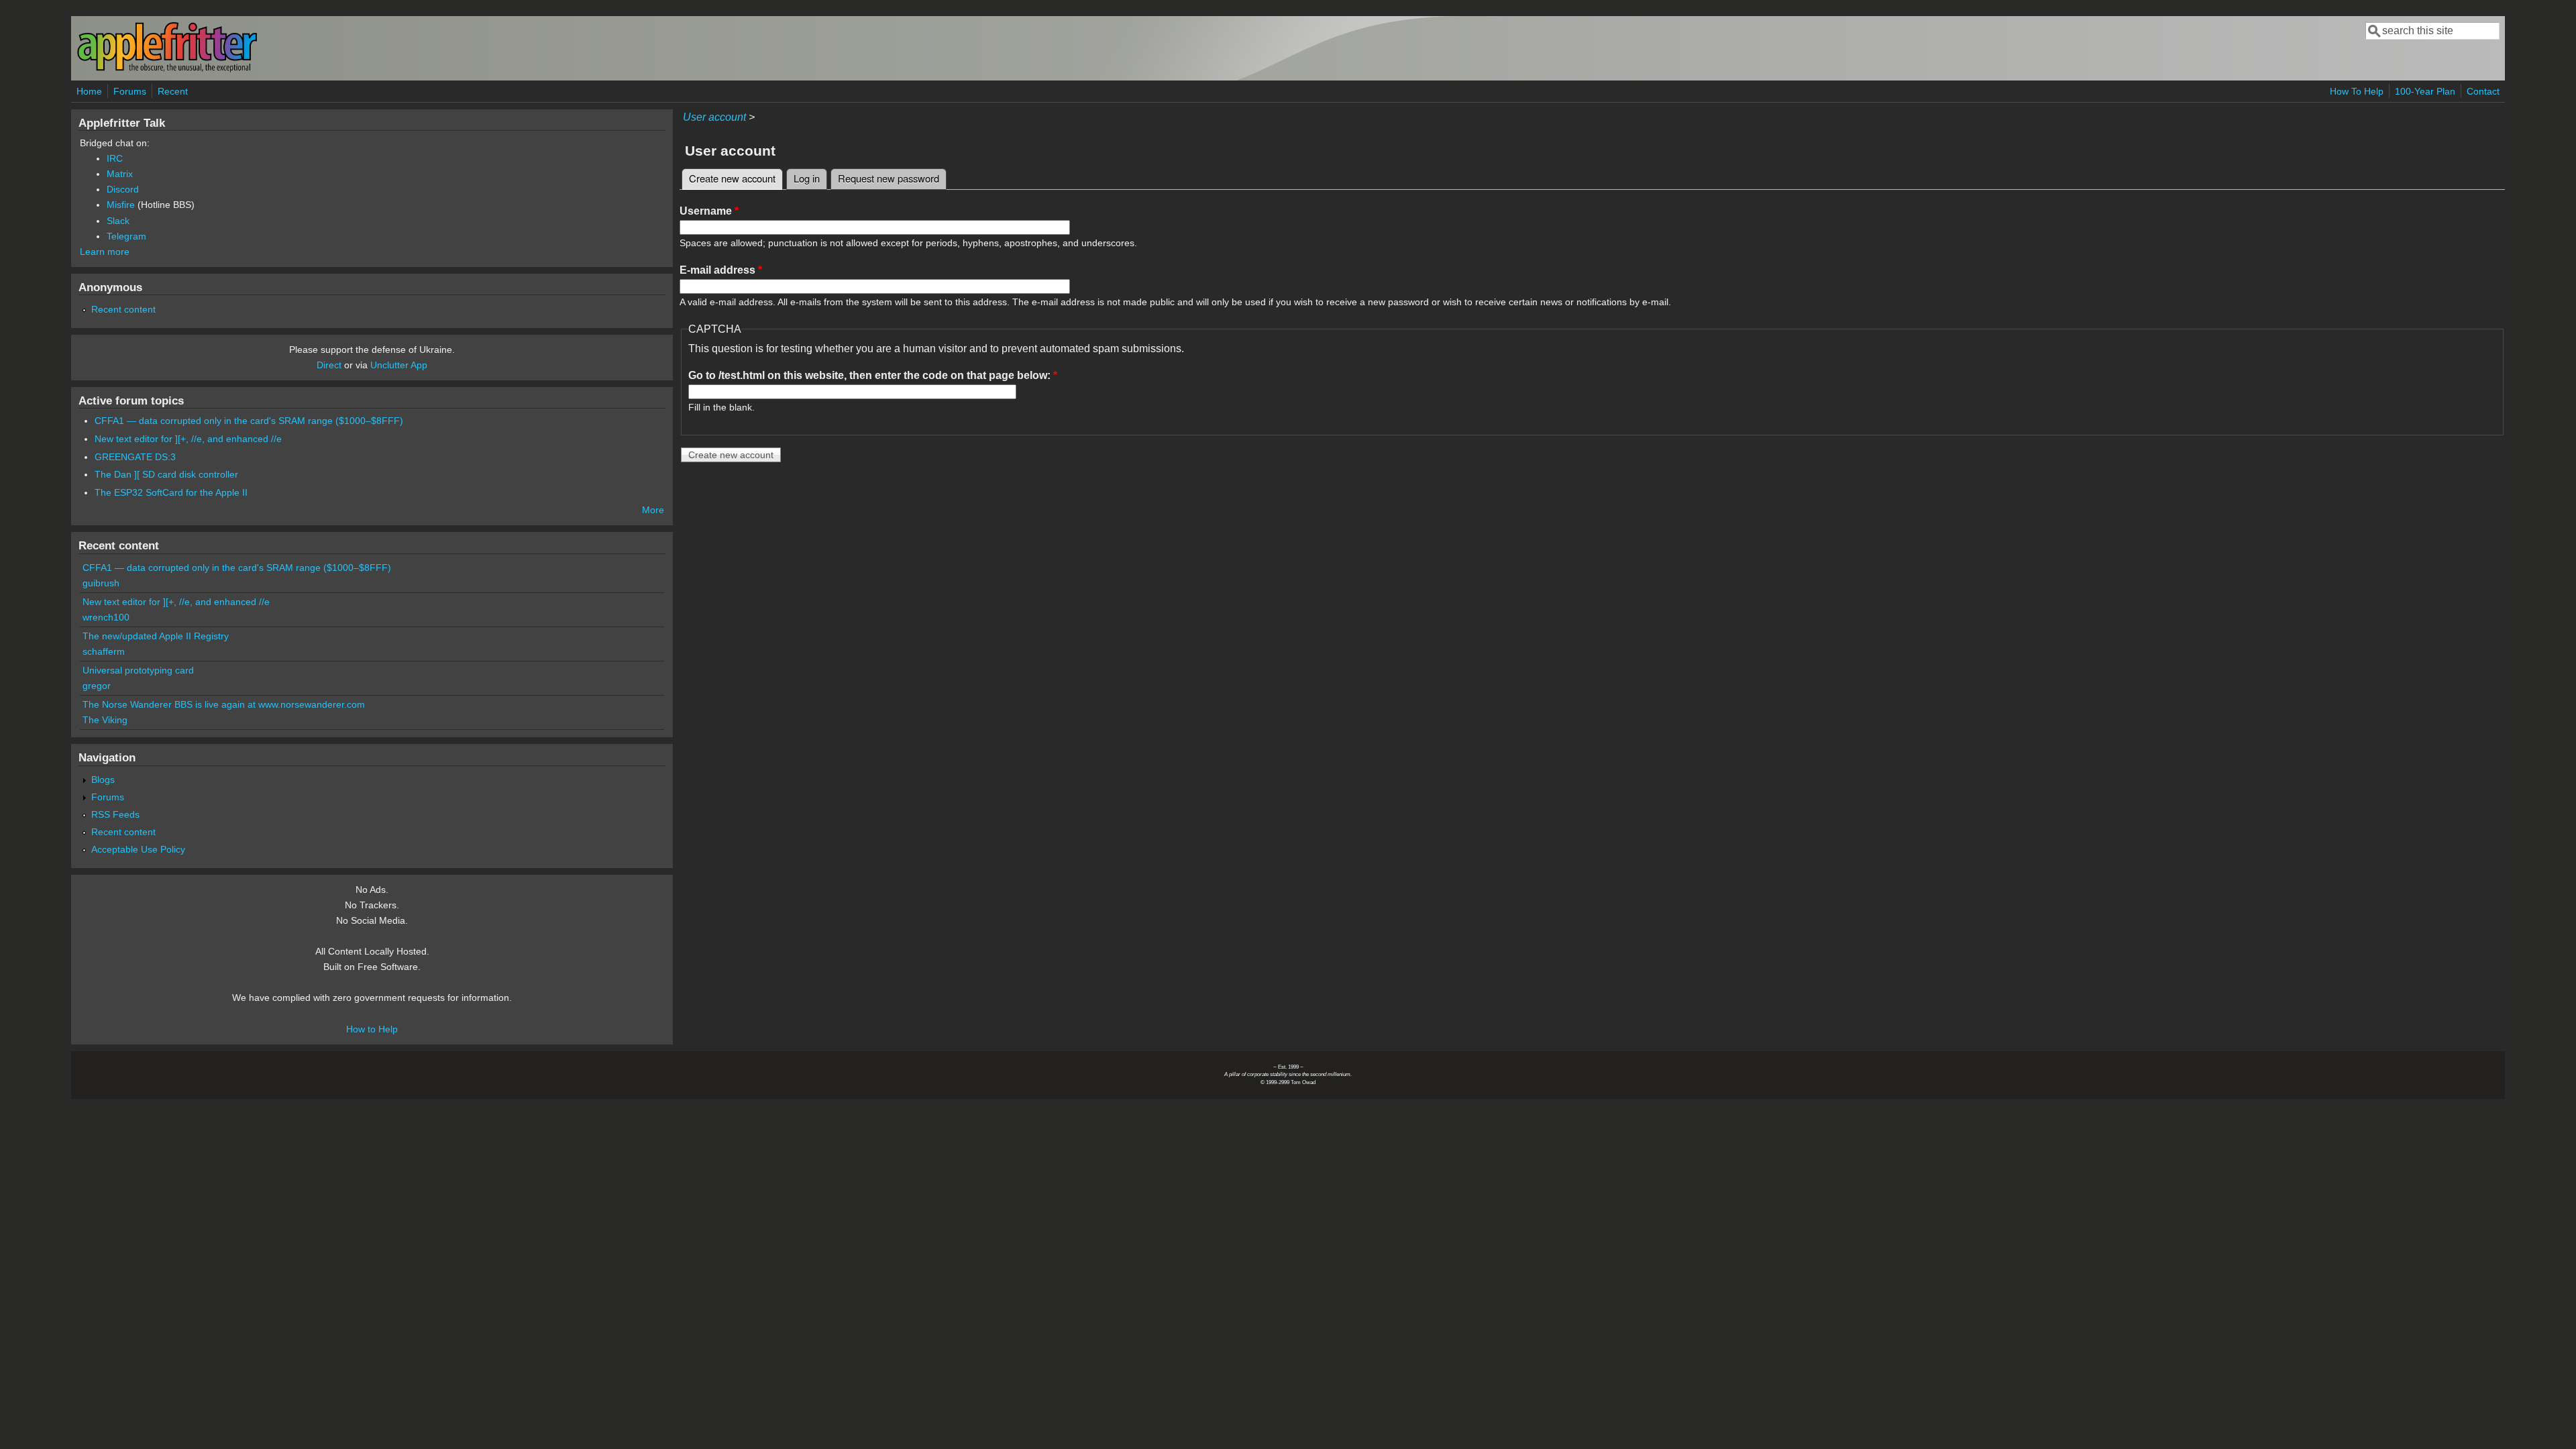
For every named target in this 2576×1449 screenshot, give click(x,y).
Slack (118, 221)
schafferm (104, 651)
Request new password (889, 178)
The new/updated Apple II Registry (156, 636)
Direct (329, 365)
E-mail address (721, 270)
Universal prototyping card (138, 670)
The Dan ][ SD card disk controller (166, 474)
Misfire (121, 205)
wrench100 (106, 617)
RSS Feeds (115, 814)
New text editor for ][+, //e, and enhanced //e (188, 439)
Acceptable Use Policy (138, 849)
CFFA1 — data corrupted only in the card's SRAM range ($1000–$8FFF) (249, 421)
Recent (173, 91)
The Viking (105, 720)
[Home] (167, 69)
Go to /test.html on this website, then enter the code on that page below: (873, 375)
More (653, 510)
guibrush (101, 583)
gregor (97, 686)
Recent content (123, 309)
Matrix (120, 174)
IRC (115, 158)
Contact (2483, 91)
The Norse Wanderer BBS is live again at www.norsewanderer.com (224, 704)
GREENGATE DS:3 (135, 457)
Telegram (126, 236)
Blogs (103, 780)
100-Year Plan (2425, 91)
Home (89, 91)
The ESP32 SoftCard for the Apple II (171, 492)
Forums (130, 91)
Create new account (736, 178)
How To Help (2357, 91)
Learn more (105, 252)
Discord (123, 189)
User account (714, 117)
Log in (807, 178)
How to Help (372, 1029)
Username (709, 211)
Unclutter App (399, 365)
